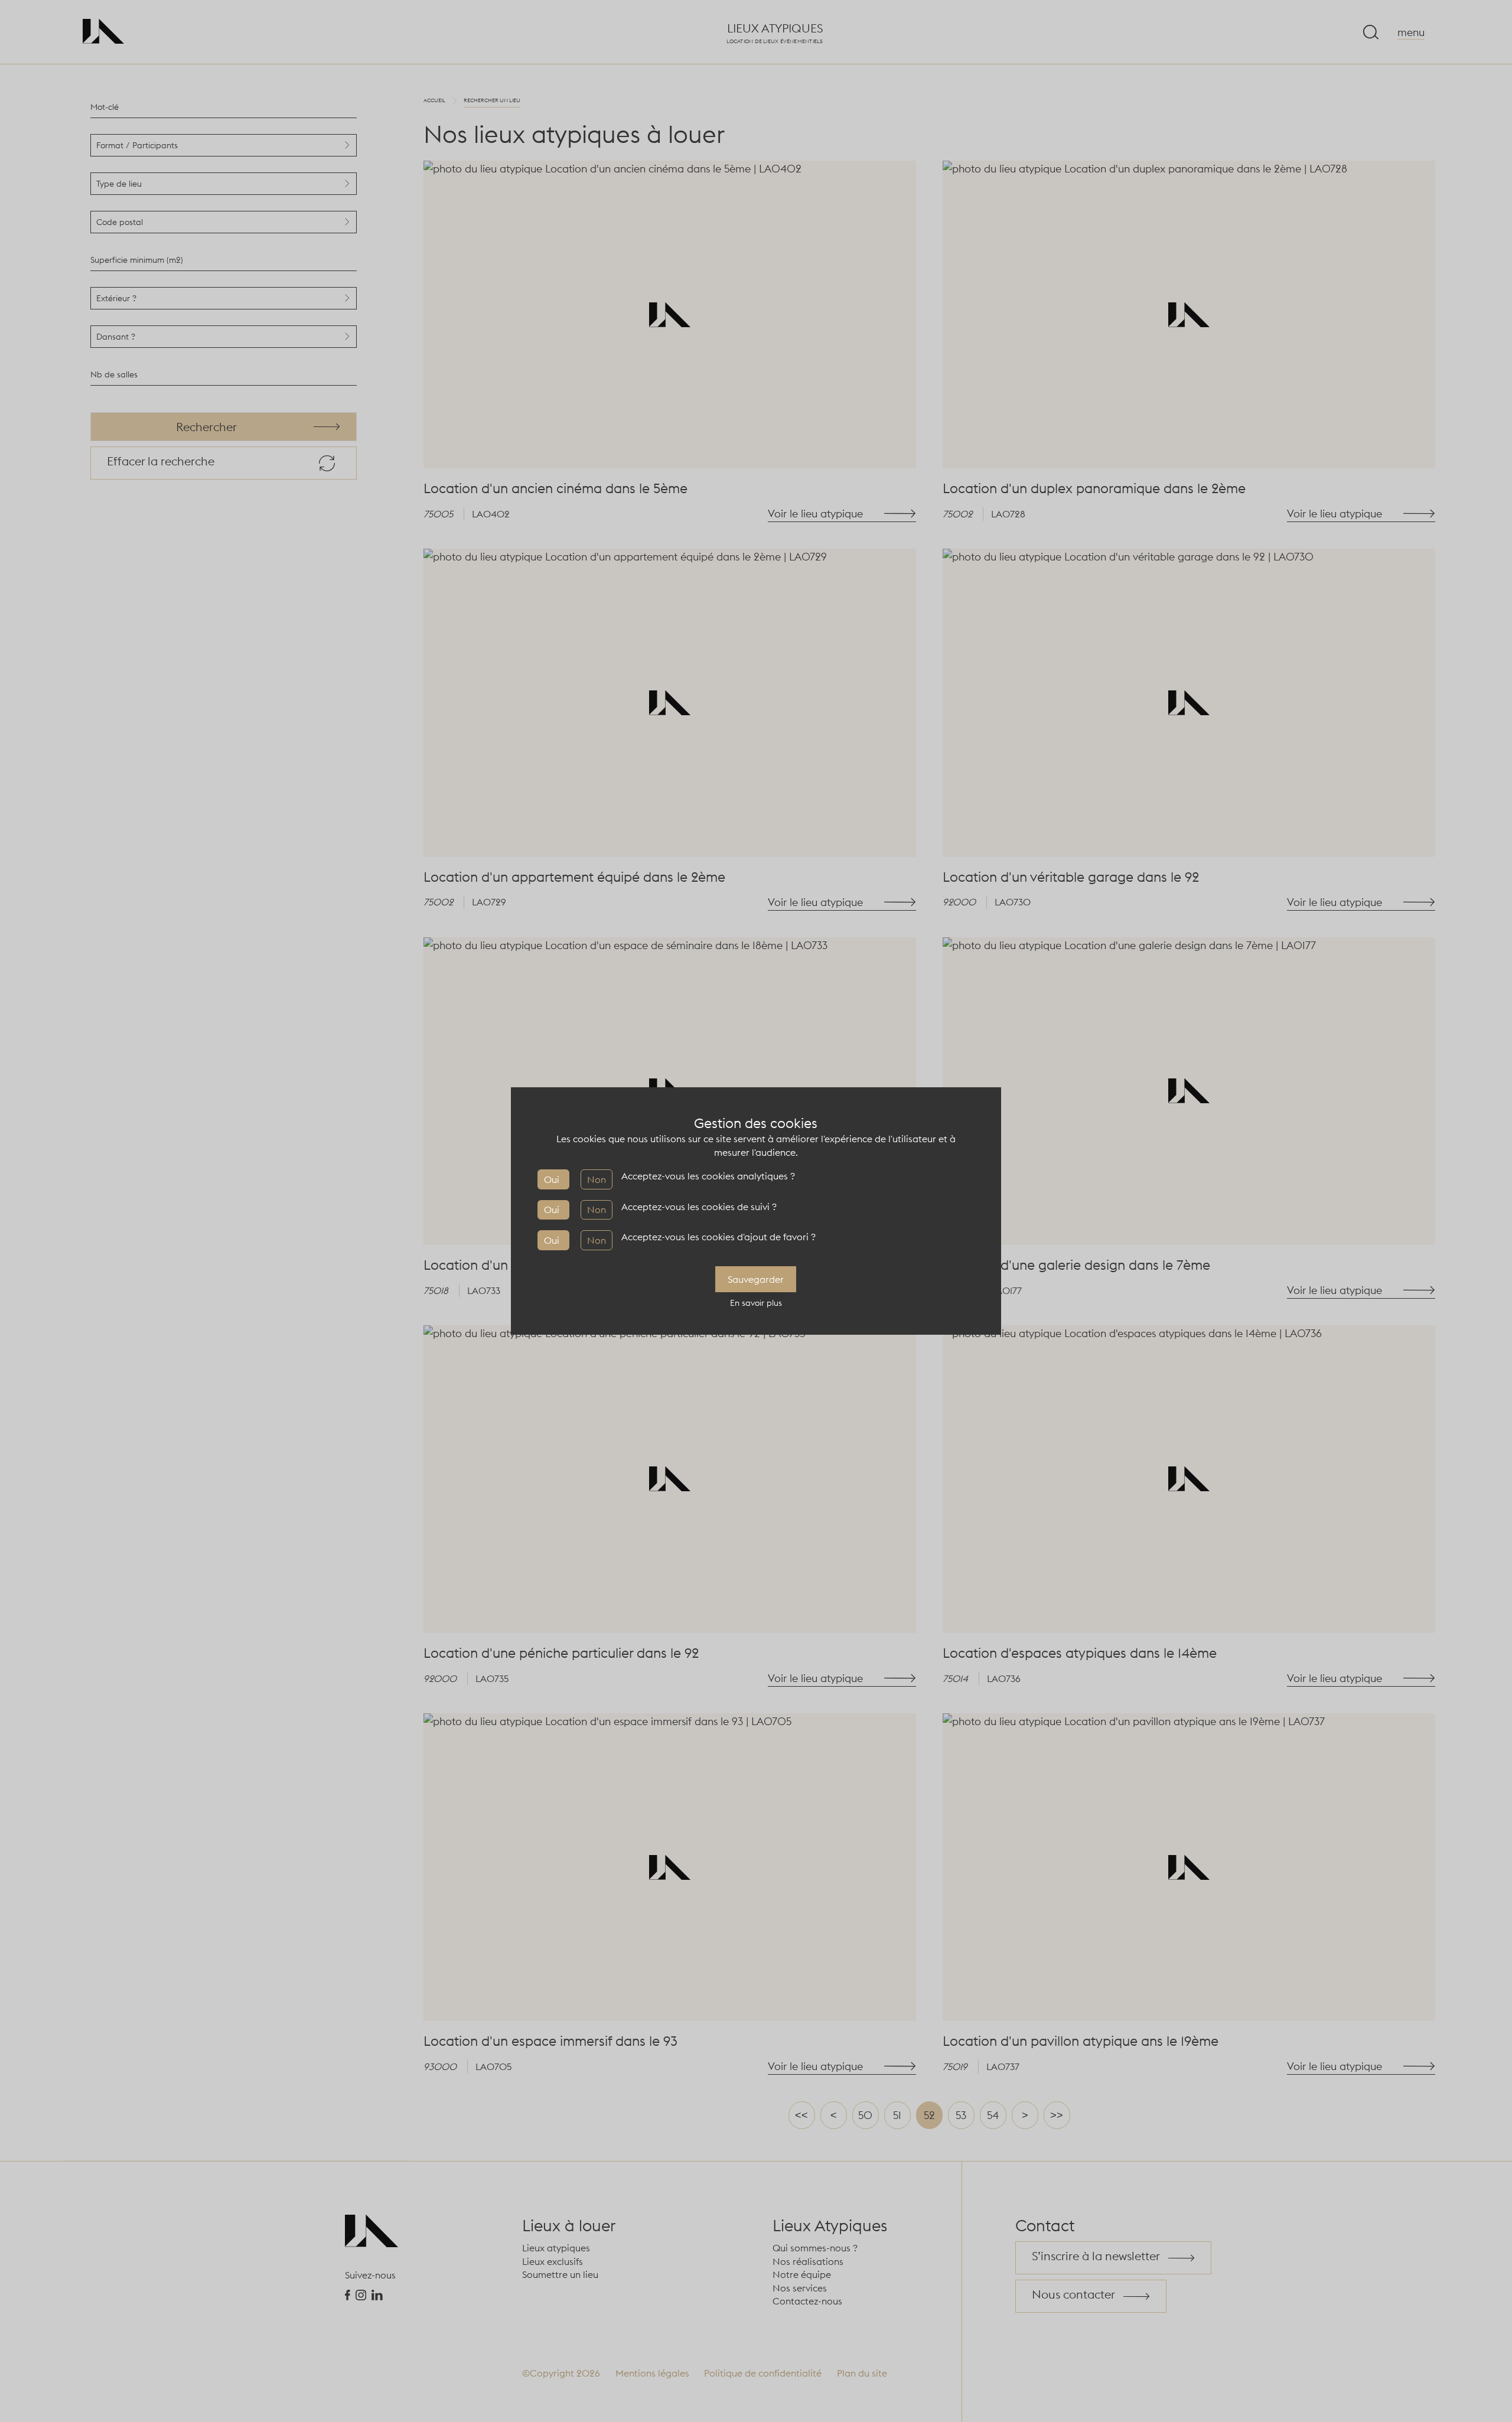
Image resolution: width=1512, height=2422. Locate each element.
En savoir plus (756, 1303)
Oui (552, 1179)
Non (597, 1179)
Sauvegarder (756, 1279)
